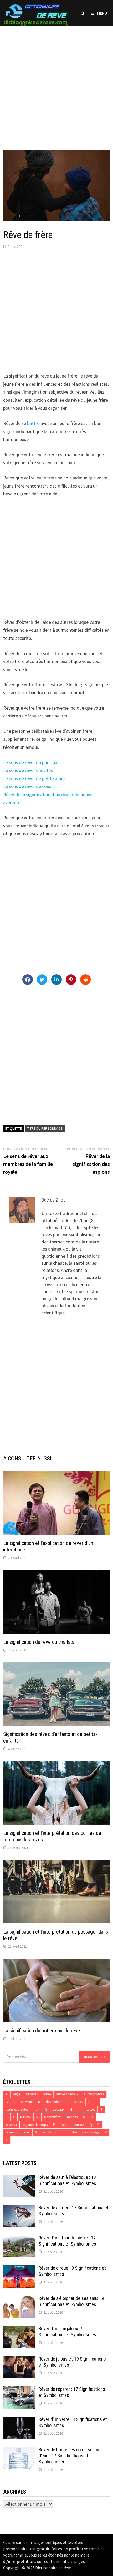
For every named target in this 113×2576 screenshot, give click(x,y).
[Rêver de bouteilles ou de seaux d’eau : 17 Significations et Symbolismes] (19, 2450)
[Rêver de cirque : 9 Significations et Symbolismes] (19, 2269)
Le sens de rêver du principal (31, 762)
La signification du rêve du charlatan (40, 1642)
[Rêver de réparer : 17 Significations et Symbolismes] (19, 2390)
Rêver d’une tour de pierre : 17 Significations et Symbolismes (67, 2241)
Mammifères (53, 2117)
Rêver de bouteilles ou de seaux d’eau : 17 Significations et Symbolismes (69, 2456)
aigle (17, 2094)
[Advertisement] (56, 83)
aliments (32, 2094)
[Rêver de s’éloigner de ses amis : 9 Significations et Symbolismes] (19, 2299)
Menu (102, 13)
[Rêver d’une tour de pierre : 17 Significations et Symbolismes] (19, 2239)
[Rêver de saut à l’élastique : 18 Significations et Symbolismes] (19, 2178)
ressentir (12, 2132)
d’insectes (76, 2102)
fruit (37, 2109)
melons (72, 2117)
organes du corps (35, 2125)
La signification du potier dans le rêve (42, 2031)
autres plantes (94, 2094)
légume (25, 2117)
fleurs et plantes (17, 2109)
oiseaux (11, 2125)
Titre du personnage (45, 1128)
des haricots (54, 2102)
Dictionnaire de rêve (53, 2568)
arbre (47, 2094)
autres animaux (67, 2094)
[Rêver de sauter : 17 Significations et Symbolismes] (19, 2208)
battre (33, 423)
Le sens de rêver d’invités (28, 770)
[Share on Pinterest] (71, 980)
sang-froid (50, 2132)
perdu (65, 2125)
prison (79, 2125)
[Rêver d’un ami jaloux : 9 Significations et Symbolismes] (19, 2329)
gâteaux (59, 2109)
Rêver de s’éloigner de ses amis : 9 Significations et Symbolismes (71, 2301)
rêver (26, 2132)
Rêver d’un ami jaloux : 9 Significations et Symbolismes (67, 2332)
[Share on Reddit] (85, 980)
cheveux (27, 2102)
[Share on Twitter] (42, 980)
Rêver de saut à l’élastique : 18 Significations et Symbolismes (67, 2180)
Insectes (89, 2109)
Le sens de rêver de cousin (29, 786)
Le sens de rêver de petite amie (34, 778)
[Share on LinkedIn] (56, 980)
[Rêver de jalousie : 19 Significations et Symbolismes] (19, 2360)
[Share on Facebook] (28, 980)
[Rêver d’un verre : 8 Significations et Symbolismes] (19, 2420)
